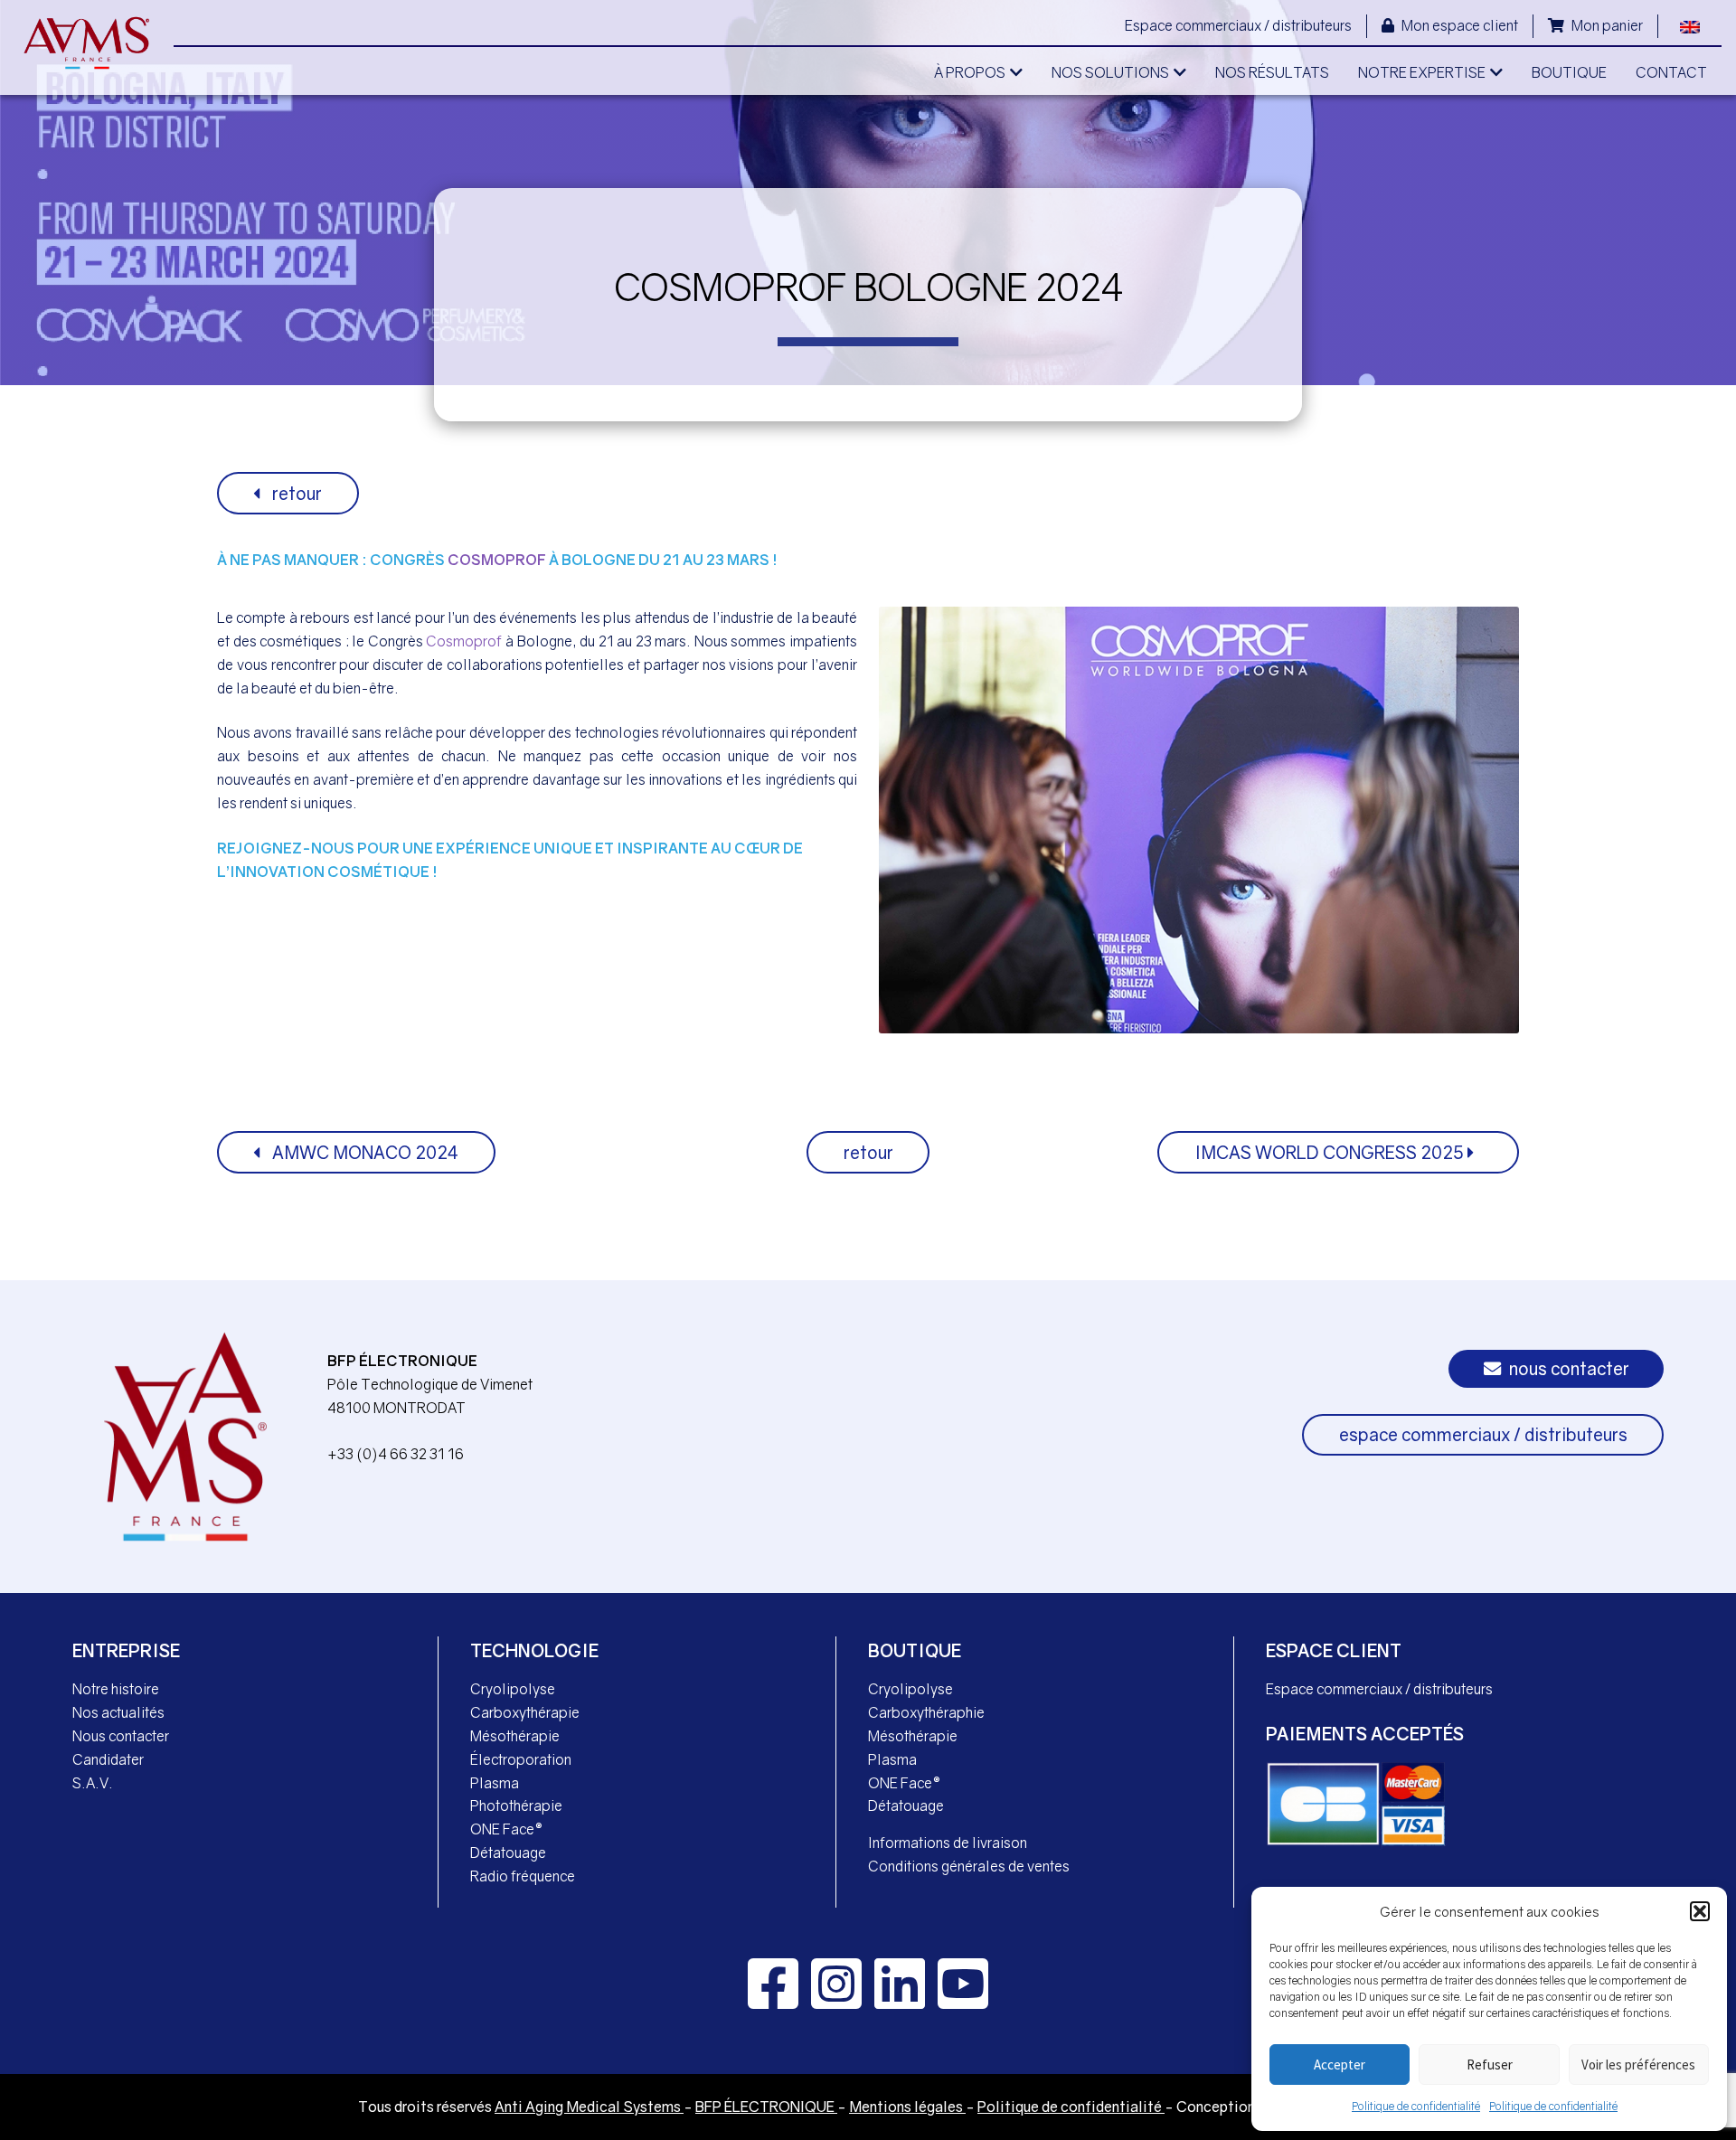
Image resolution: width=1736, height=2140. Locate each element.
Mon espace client (1458, 25)
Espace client (1334, 1650)
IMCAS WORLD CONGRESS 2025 (1331, 1152)
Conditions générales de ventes (969, 1866)
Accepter (1340, 2065)
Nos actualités (118, 1712)
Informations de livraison (948, 1843)
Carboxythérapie (525, 1712)
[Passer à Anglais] (1690, 25)
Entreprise (126, 1650)
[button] (1700, 1911)
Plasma (495, 1783)
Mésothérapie (515, 1736)
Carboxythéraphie (926, 1712)
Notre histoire (116, 1689)
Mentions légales (907, 2107)
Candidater (108, 1759)
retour (295, 493)
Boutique (915, 1650)
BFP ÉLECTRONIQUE (766, 2107)
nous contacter (1567, 1368)
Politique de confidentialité (1416, 2106)
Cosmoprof (497, 560)
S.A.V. (93, 1783)
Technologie (534, 1650)
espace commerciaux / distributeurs (1483, 1434)
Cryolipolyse (513, 1689)
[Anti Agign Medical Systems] (87, 43)
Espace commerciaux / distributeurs (1238, 25)
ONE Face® (506, 1829)
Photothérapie (516, 1805)
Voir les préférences (1638, 2065)
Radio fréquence (523, 1876)
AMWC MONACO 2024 (363, 1152)
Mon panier (1606, 25)
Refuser (1490, 2065)
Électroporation (521, 1759)
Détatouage (508, 1852)
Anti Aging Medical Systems (589, 2107)
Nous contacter (121, 1736)
